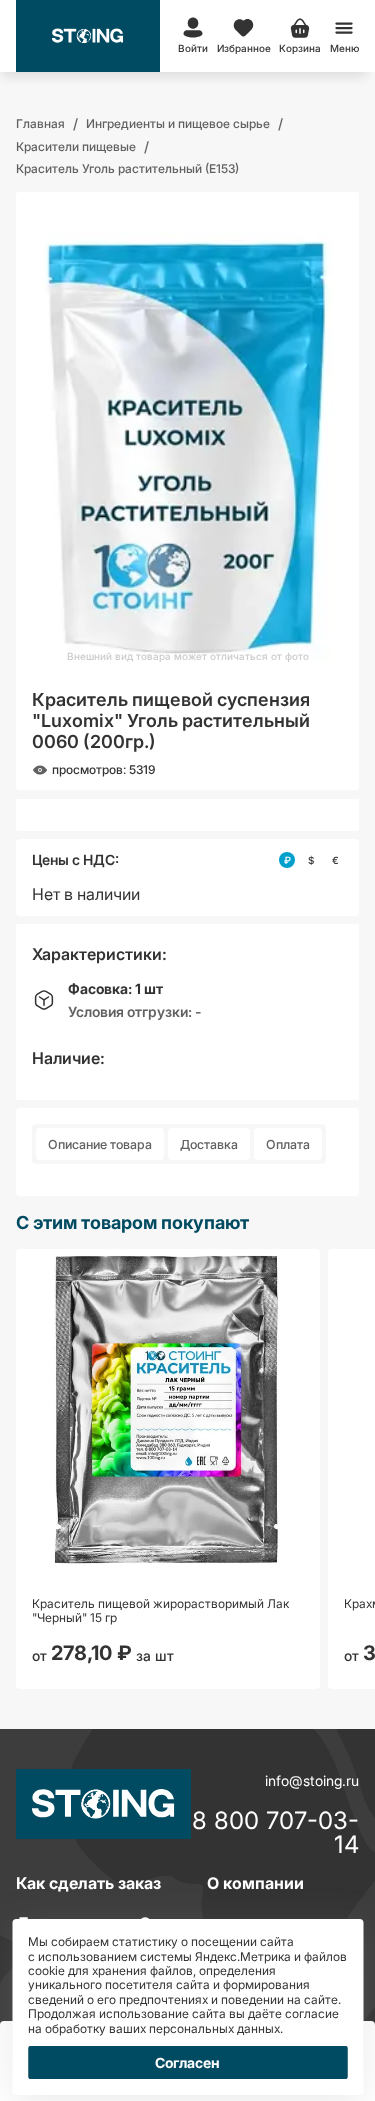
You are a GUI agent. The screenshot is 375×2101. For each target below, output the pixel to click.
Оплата (288, 1144)
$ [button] (311, 860)
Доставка (209, 1144)
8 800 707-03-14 (275, 1833)
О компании (255, 1883)
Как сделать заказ (88, 1883)
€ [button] (335, 860)
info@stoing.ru (312, 1780)
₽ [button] (287, 860)
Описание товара (100, 1144)
